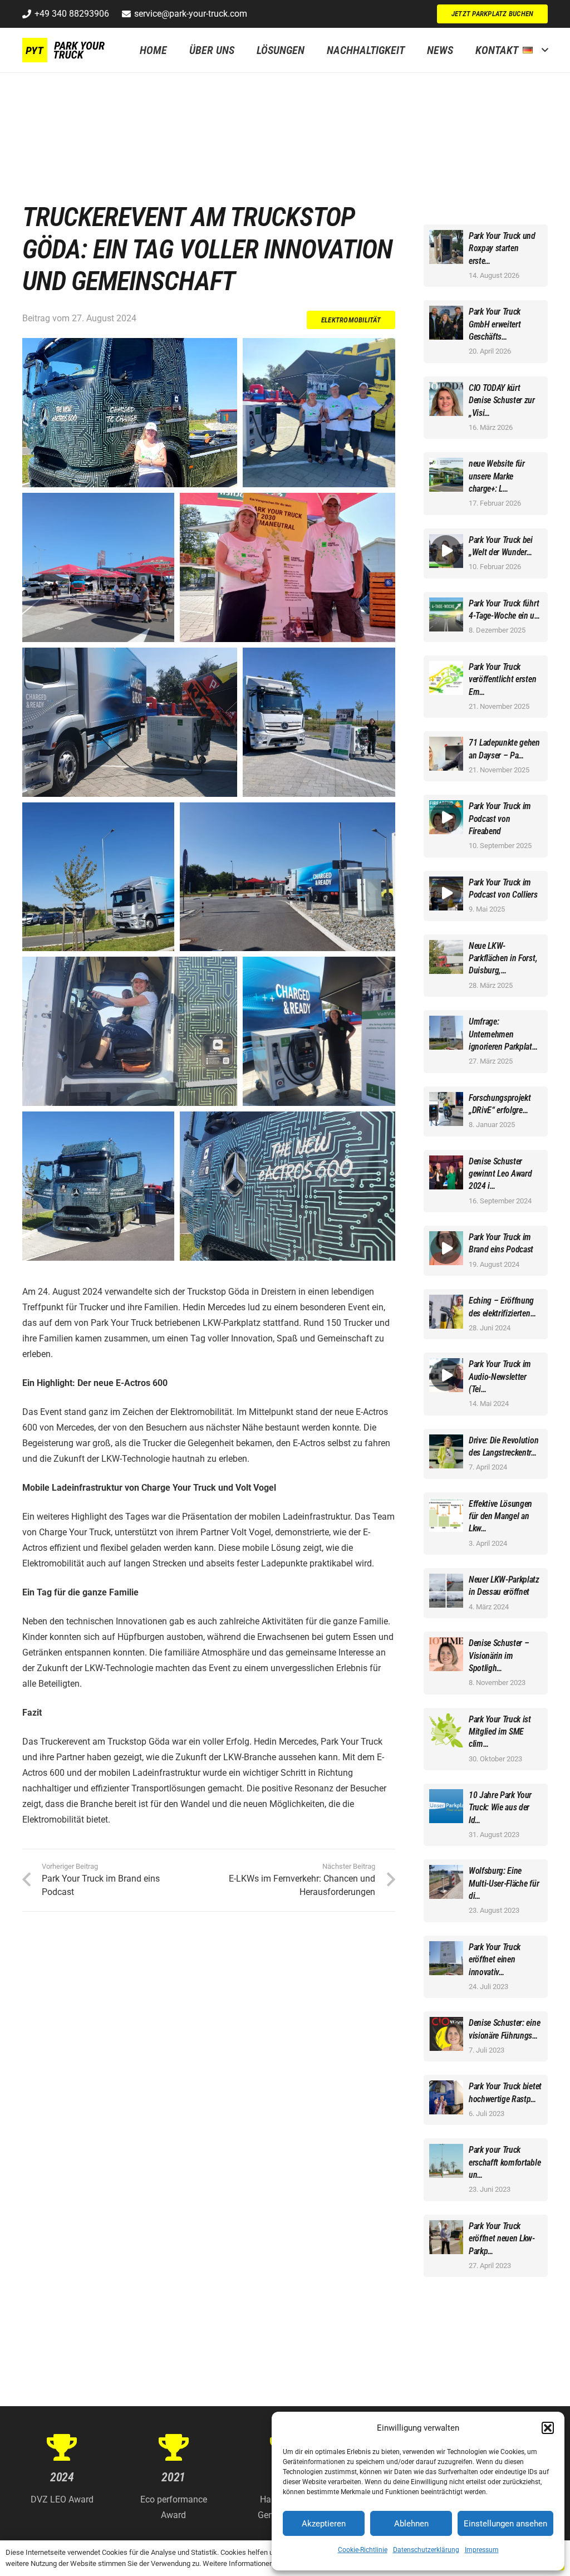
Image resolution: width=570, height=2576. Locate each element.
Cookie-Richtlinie (363, 2550)
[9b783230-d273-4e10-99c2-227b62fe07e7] (98, 567)
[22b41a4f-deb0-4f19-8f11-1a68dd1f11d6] (130, 722)
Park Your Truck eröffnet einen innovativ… (495, 1960)
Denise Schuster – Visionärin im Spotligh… (499, 1656)
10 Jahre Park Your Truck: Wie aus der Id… (500, 1808)
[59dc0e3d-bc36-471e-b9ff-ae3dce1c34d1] (319, 722)
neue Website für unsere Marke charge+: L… (497, 476)
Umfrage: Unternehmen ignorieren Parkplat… (503, 1034)
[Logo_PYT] (65, 50)
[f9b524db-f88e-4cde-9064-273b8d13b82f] (287, 1187)
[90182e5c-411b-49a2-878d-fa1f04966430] (98, 877)
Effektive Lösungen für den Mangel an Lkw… (500, 1516)
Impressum (482, 2550)
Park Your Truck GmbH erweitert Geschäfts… (495, 324)
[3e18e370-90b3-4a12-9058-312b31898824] (287, 877)
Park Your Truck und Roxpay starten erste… (502, 248)
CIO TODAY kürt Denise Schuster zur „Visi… (502, 400)
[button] (548, 2428)
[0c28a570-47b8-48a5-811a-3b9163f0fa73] (130, 413)
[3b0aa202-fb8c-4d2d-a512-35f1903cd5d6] (319, 1032)
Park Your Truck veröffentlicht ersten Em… (502, 679)
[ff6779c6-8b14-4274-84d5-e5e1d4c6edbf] (98, 1187)
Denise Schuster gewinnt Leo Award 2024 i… (500, 1174)
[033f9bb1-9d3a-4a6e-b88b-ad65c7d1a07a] (287, 567)
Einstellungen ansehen (505, 2524)
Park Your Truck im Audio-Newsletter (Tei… (500, 1377)
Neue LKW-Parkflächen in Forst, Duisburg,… (503, 958)
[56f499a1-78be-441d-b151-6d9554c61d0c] (130, 1032)
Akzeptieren (324, 2524)
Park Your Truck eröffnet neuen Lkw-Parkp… (502, 2239)
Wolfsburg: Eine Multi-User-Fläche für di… (504, 1883)
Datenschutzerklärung (426, 2550)
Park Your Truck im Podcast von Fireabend (500, 819)
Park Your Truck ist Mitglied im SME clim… (500, 1732)
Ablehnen (411, 2524)
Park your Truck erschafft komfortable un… (505, 2162)
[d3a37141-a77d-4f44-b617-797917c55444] (319, 413)
